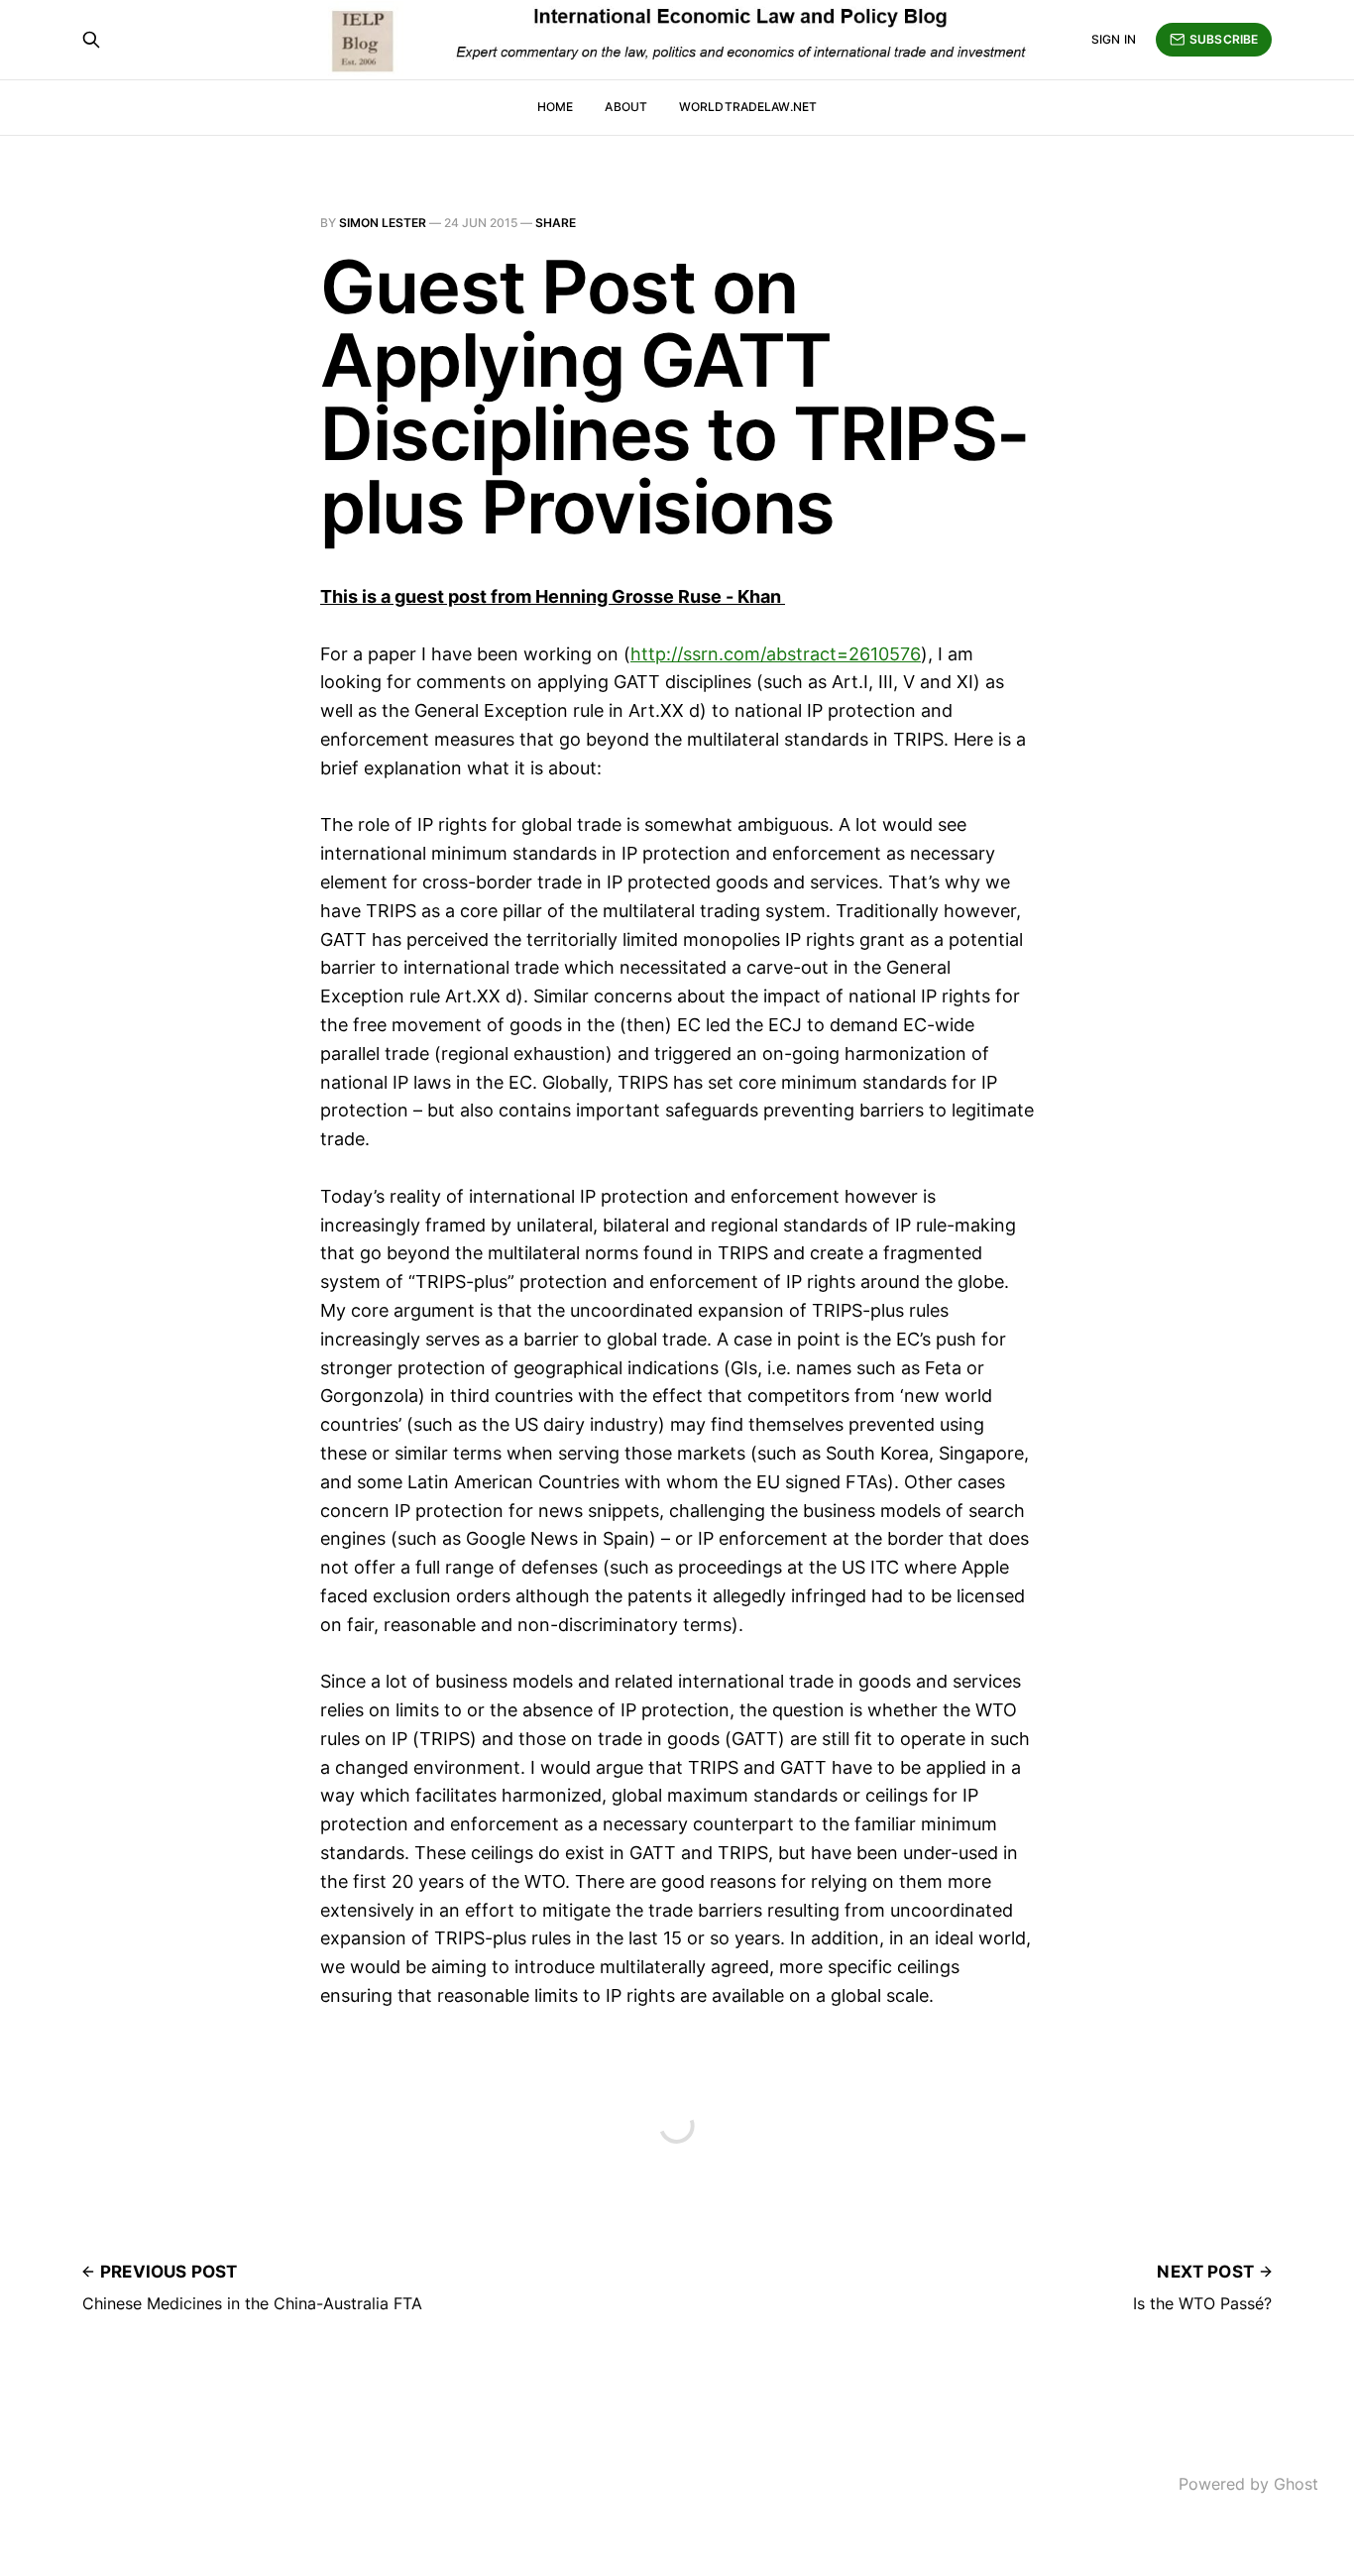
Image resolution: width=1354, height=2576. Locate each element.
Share (556, 223)
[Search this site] (91, 40)
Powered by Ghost (1248, 2484)
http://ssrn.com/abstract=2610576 (776, 654)
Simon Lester (383, 223)
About (626, 107)
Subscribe (1224, 39)
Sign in (1114, 39)
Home (555, 107)
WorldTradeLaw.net (748, 107)
